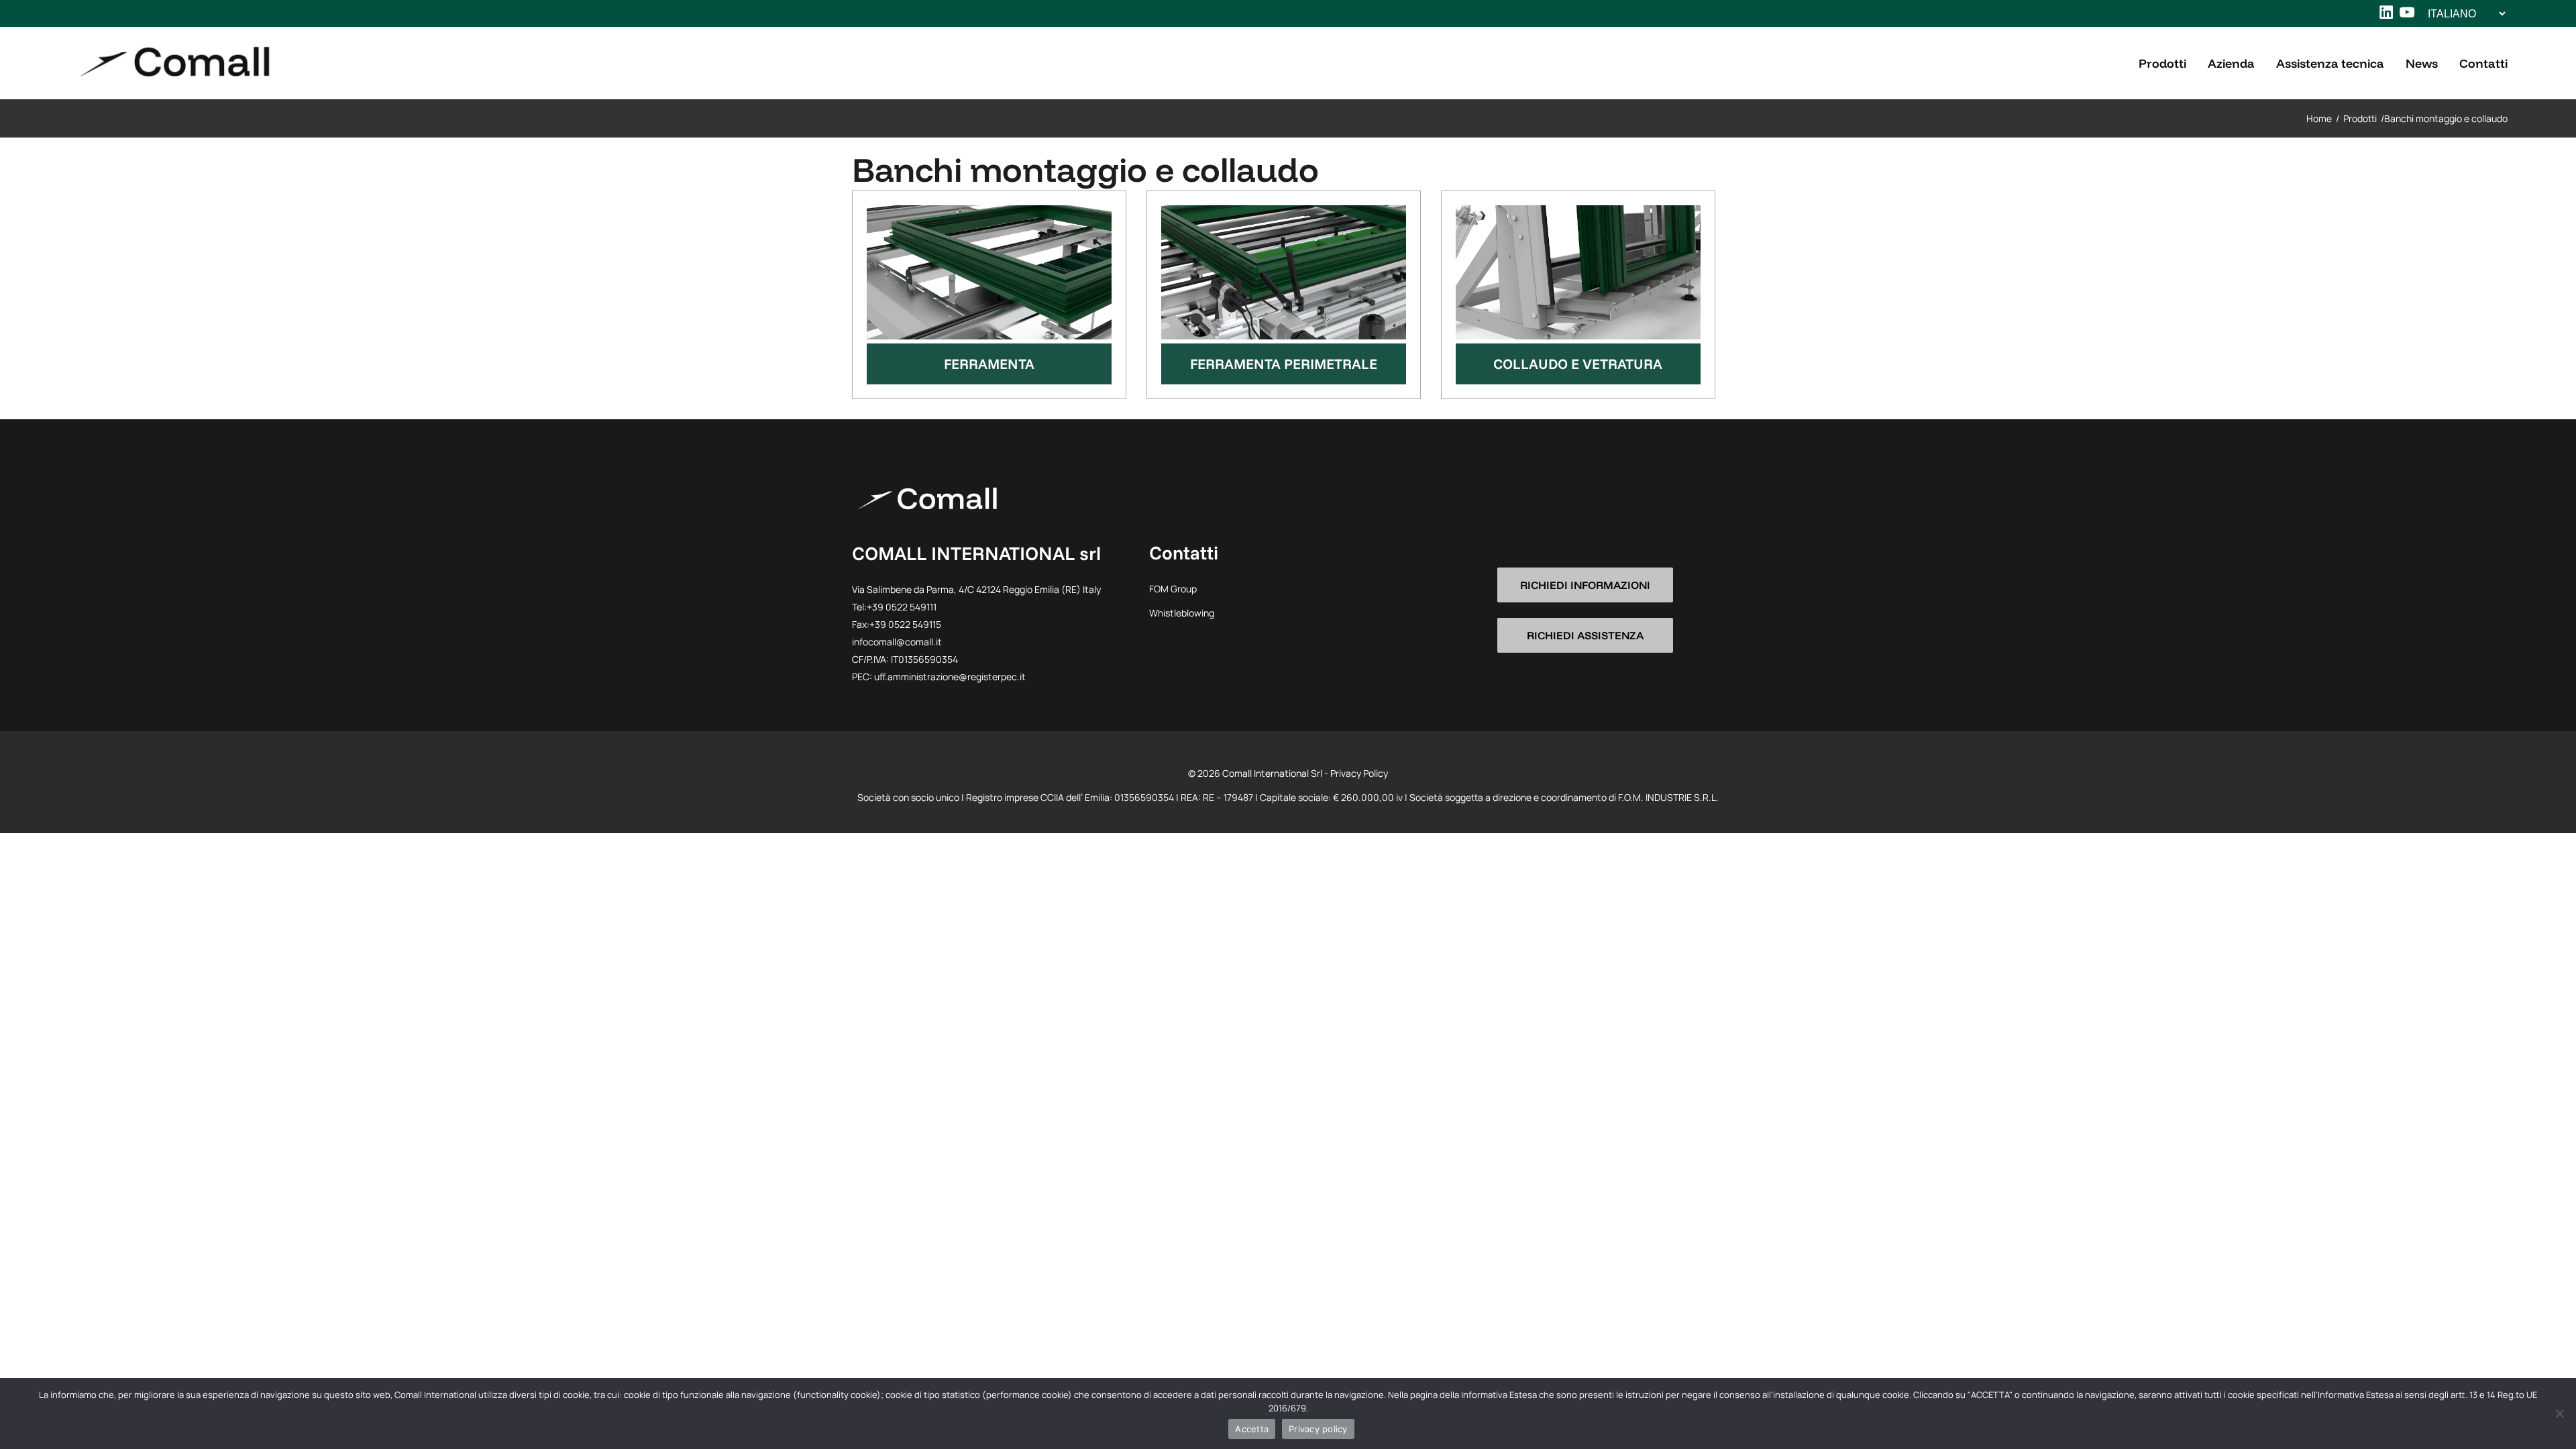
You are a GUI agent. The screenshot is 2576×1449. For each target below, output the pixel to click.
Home (2319, 118)
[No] (2559, 1413)
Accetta (1252, 1429)
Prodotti (2360, 118)
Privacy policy (1318, 1429)
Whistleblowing (1182, 613)
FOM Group (1173, 589)
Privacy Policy (1359, 773)
